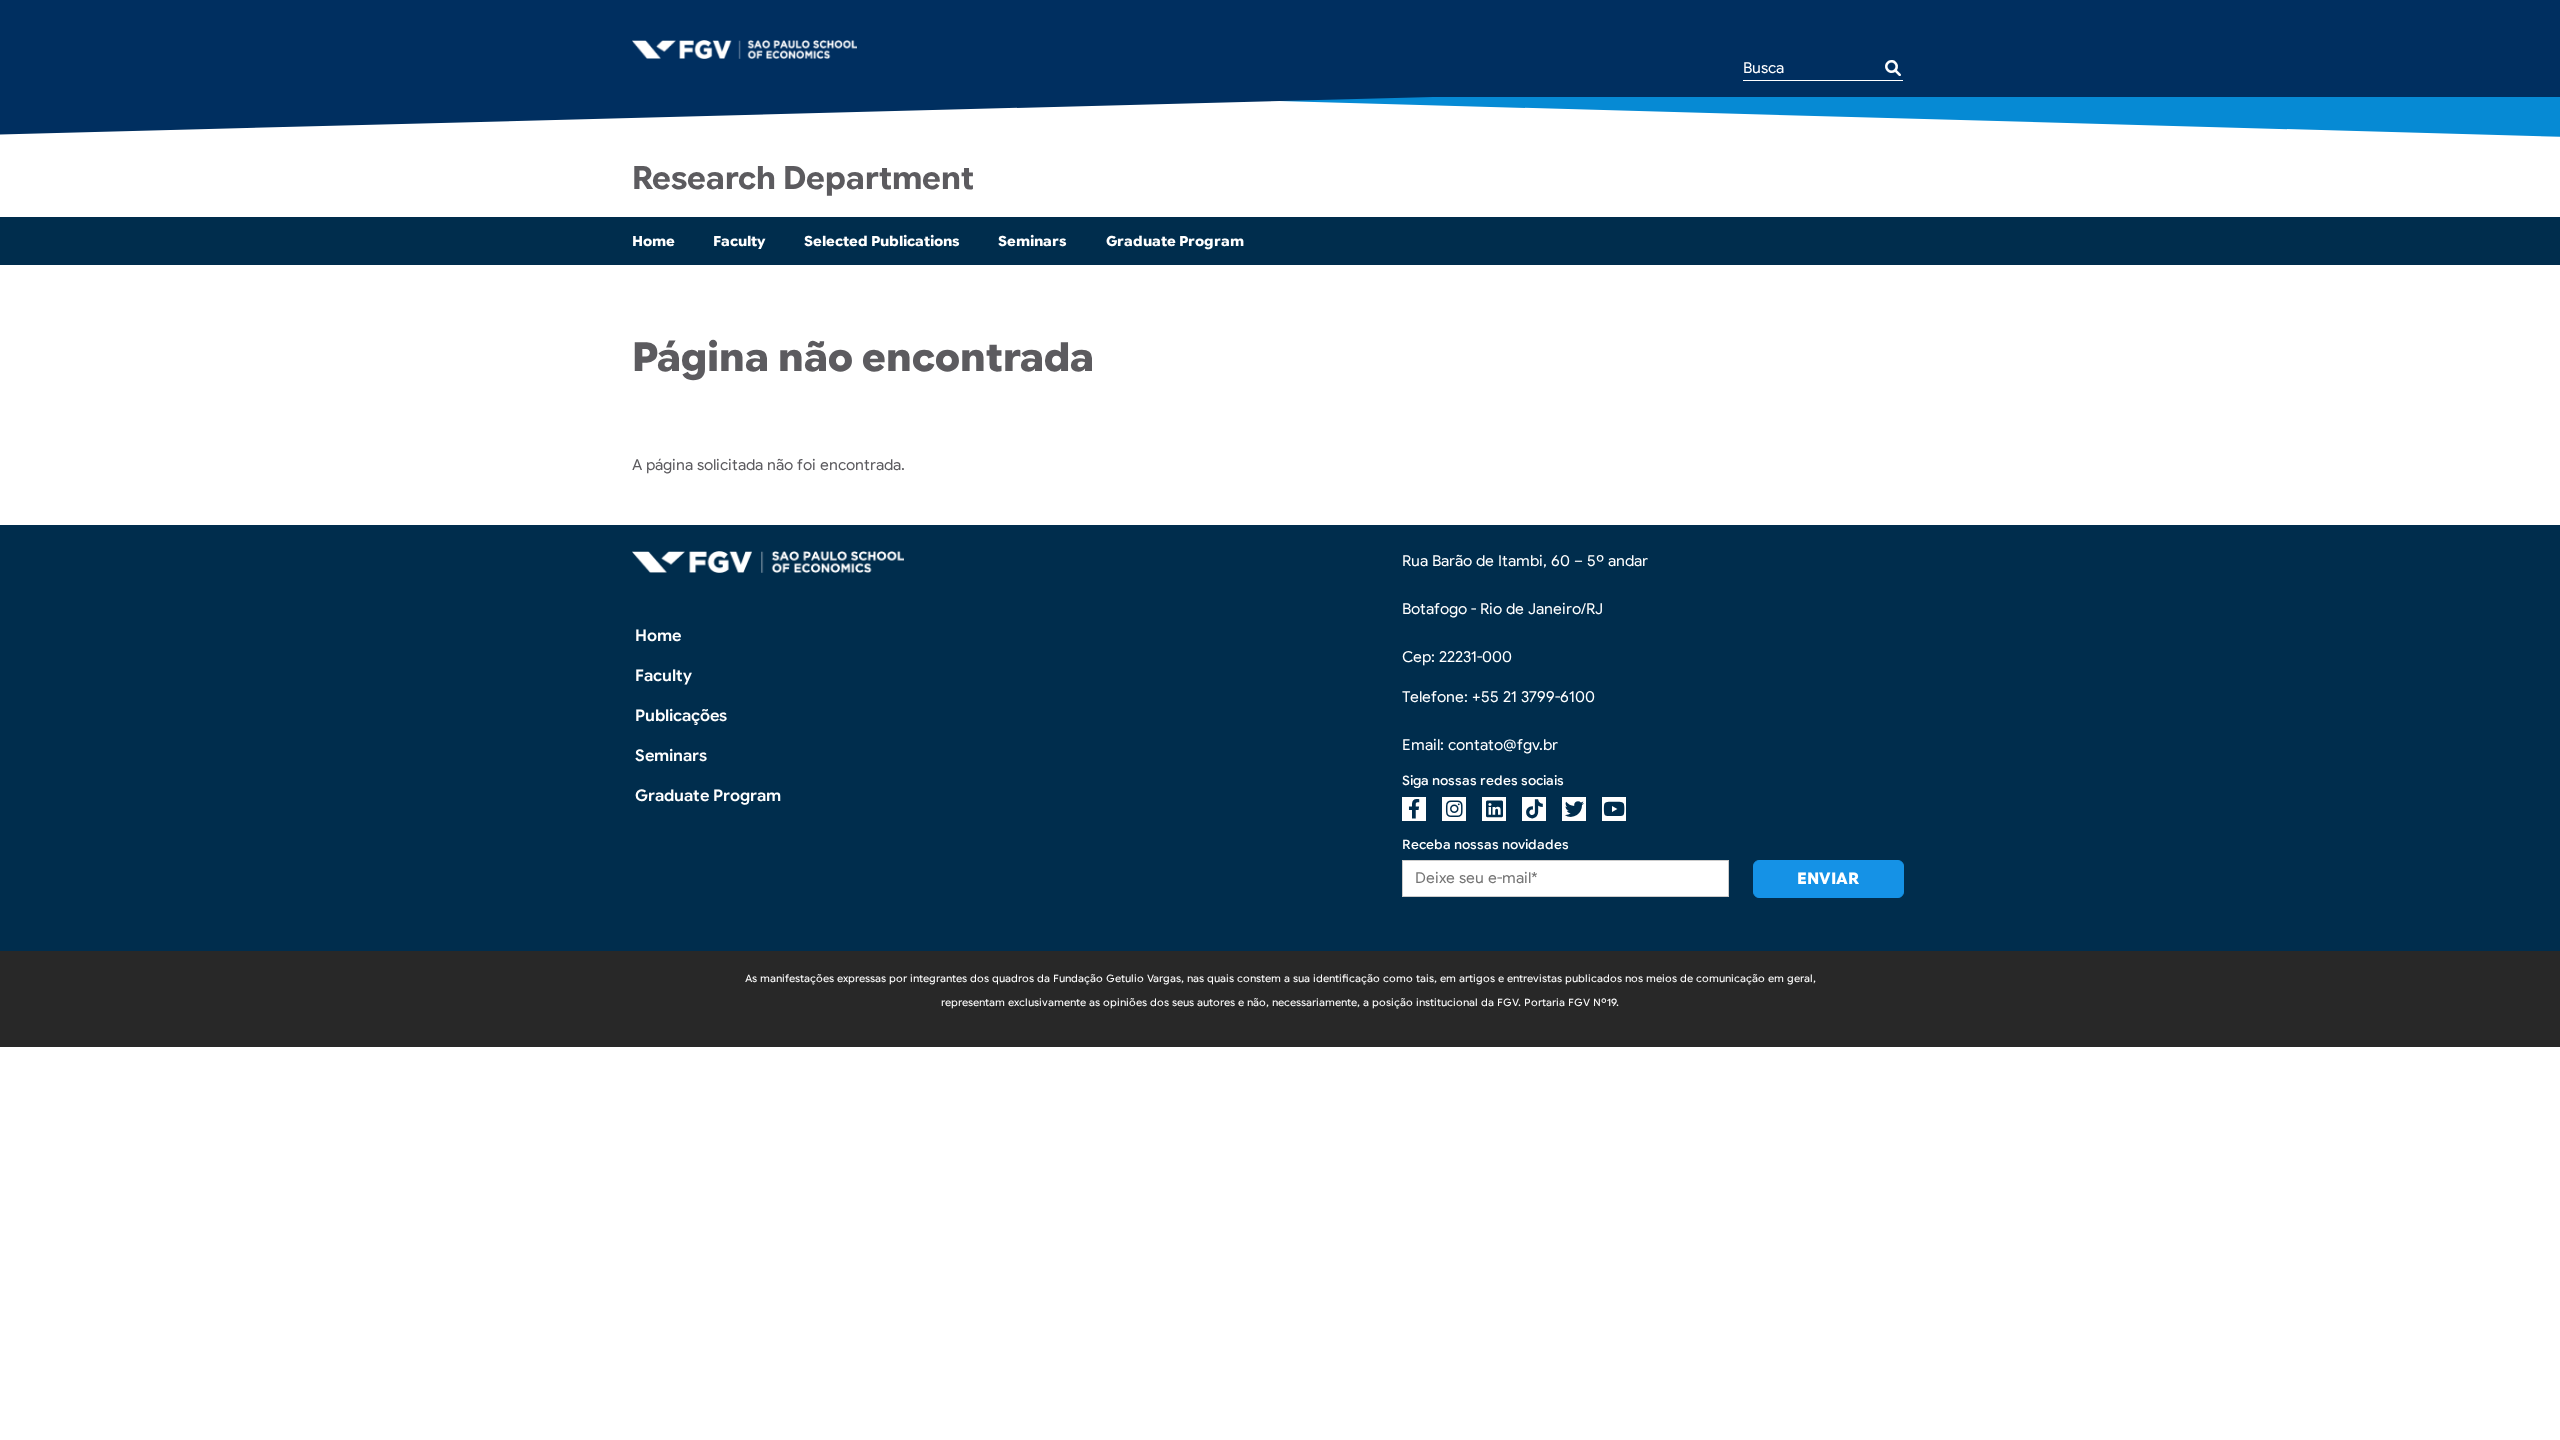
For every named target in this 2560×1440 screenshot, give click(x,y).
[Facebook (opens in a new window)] (1414, 809)
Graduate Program (1174, 241)
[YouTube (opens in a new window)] (1614, 809)
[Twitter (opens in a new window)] (1574, 809)
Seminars (1032, 241)
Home (653, 241)
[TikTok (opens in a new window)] (1534, 809)
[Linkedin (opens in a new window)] (1494, 809)
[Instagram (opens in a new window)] (1454, 809)
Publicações (681, 716)
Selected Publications (882, 241)
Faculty (739, 241)
